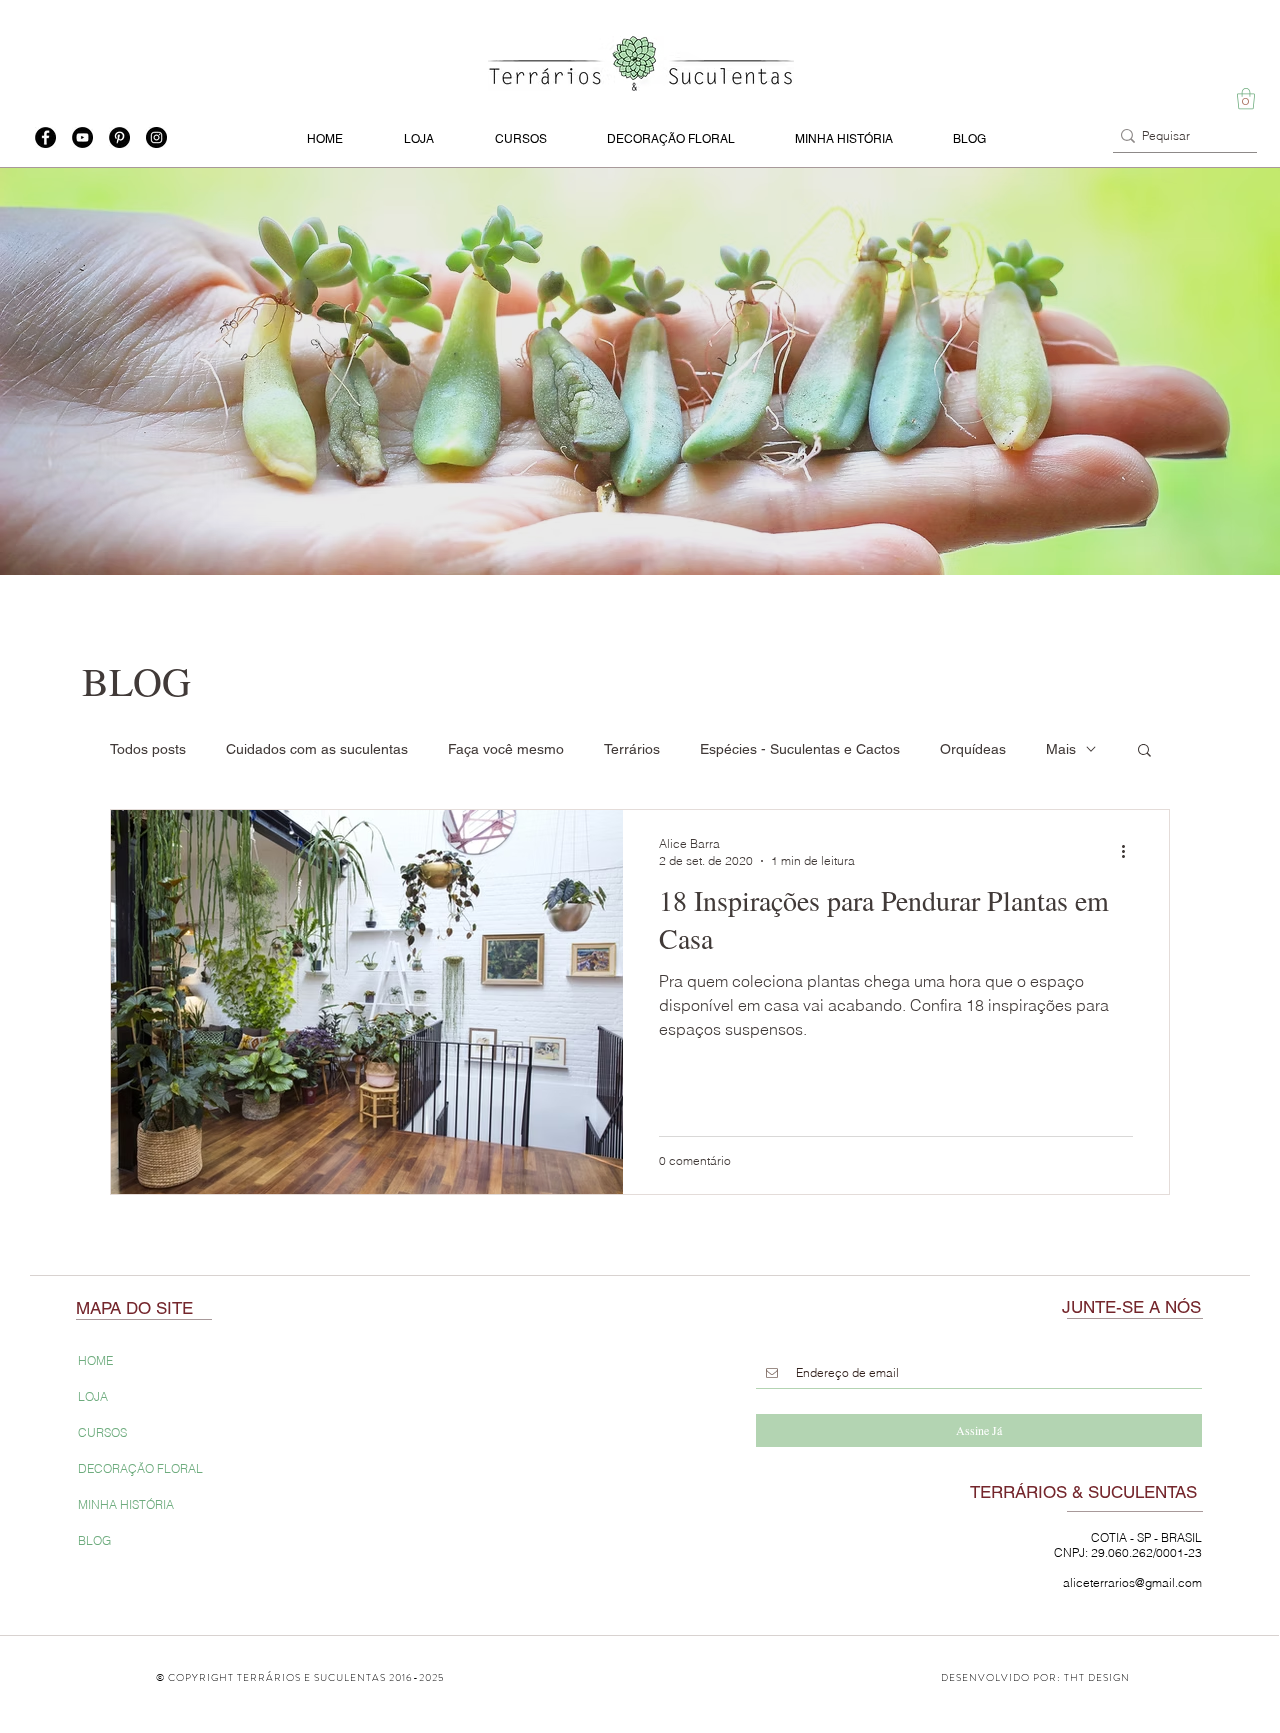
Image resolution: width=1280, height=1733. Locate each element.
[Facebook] (45, 137)
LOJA (93, 1396)
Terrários (632, 749)
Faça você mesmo (506, 749)
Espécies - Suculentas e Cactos (800, 749)
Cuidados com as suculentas (317, 749)
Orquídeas (973, 749)
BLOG (94, 1540)
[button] (1246, 98)
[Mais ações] (1130, 851)
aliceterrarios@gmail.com (1132, 1582)
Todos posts (148, 749)
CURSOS (102, 1432)
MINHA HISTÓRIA (126, 1504)
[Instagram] (156, 137)
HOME (95, 1360)
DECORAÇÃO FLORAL (140, 1468)
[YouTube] (82, 137)
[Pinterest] (119, 137)
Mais (1061, 749)
